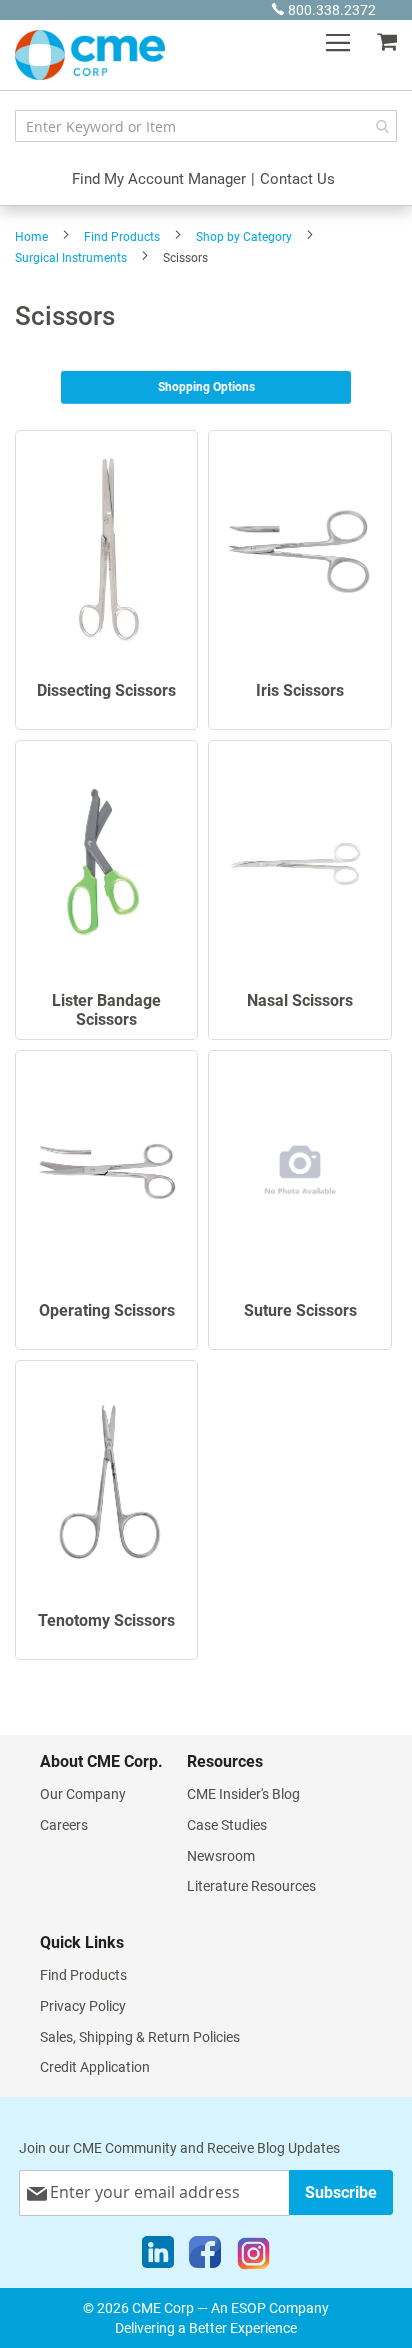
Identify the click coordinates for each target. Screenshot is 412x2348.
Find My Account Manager (159, 179)
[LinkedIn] (158, 2257)
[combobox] (206, 126)
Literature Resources (251, 1886)
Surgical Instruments (71, 258)
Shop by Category (244, 237)
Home (31, 237)
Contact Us (297, 179)
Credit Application (95, 2067)
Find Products (122, 237)
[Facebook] (205, 2257)
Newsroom (221, 1856)
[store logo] (90, 55)
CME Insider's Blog (243, 1794)
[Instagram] (253, 2257)
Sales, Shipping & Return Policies (140, 2037)
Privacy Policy (83, 2006)
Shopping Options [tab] (206, 387)
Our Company (83, 1794)
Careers (64, 1825)
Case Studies (227, 1825)
